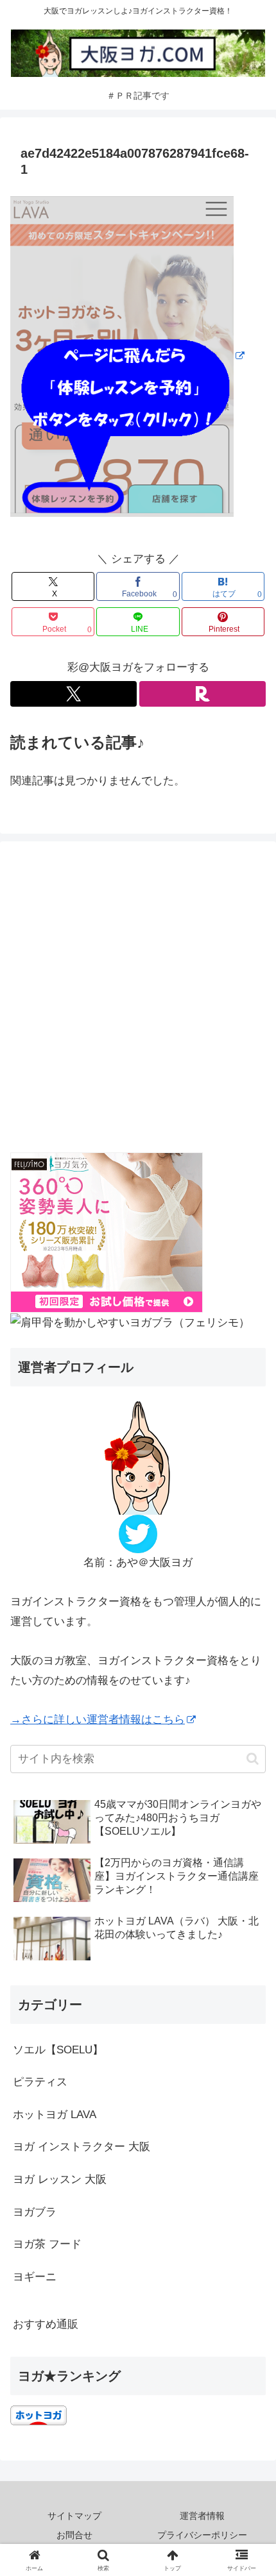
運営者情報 (202, 2516)
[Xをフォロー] (73, 694)
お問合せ (74, 2535)
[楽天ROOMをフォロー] (203, 694)
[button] (253, 1759)
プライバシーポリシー (202, 2535)
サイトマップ (74, 2516)
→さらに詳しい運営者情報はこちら (98, 1720)
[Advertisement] (138, 1000)
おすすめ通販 (46, 2324)
